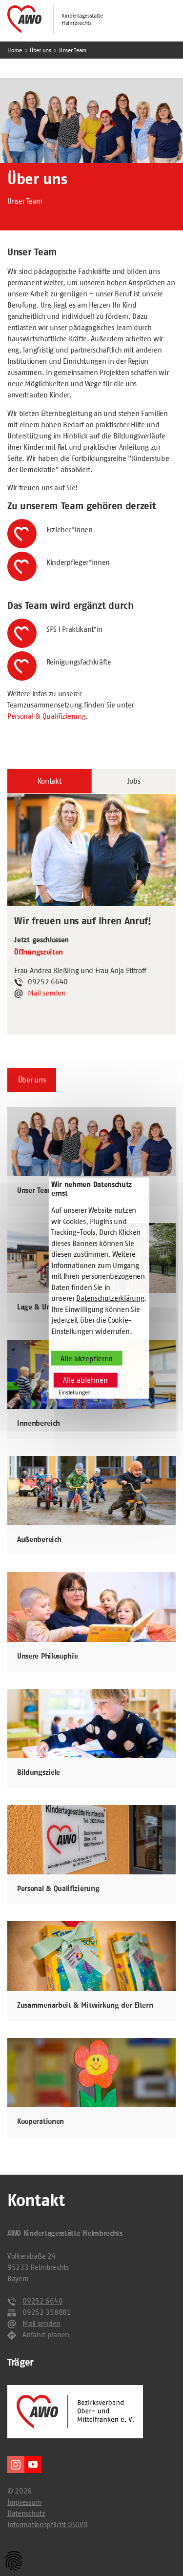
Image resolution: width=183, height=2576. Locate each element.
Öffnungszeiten (39, 952)
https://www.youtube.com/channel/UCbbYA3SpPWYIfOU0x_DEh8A (33, 2464)
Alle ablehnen (85, 1380)
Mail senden (47, 993)
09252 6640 (42, 2301)
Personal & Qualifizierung (46, 716)
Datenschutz (26, 2513)
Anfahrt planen (46, 2335)
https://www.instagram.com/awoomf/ (16, 2464)
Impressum (24, 2502)
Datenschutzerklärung (110, 1298)
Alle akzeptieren (87, 1358)
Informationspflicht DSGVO (47, 2524)
